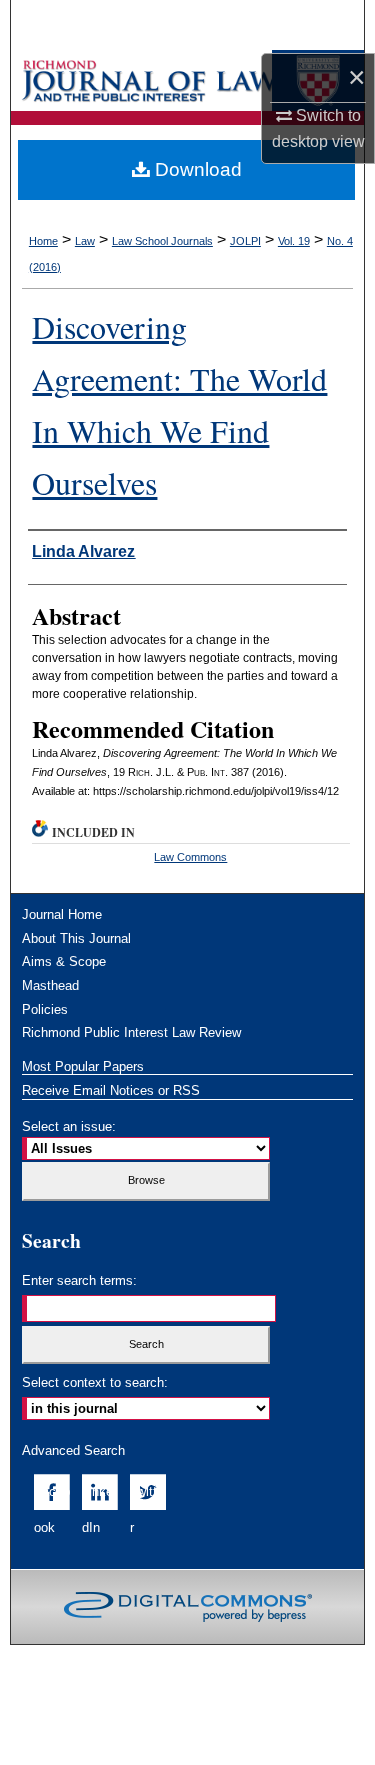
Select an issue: (69, 1126)
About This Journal (76, 938)
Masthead (50, 985)
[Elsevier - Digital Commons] (188, 1607)
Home (43, 241)
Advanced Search (73, 1450)
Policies (45, 1009)
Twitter (147, 1509)
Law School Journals (162, 241)
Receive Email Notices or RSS (111, 1090)
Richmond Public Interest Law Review (131, 1032)
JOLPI (245, 241)
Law (85, 241)
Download (196, 169)
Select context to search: (95, 1382)
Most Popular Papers (83, 1066)
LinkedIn (97, 1509)
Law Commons (190, 857)
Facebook (52, 1509)
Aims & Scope (64, 961)
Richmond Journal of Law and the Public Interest (152, 80)
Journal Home (62, 914)
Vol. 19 (294, 241)
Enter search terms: (79, 1280)
